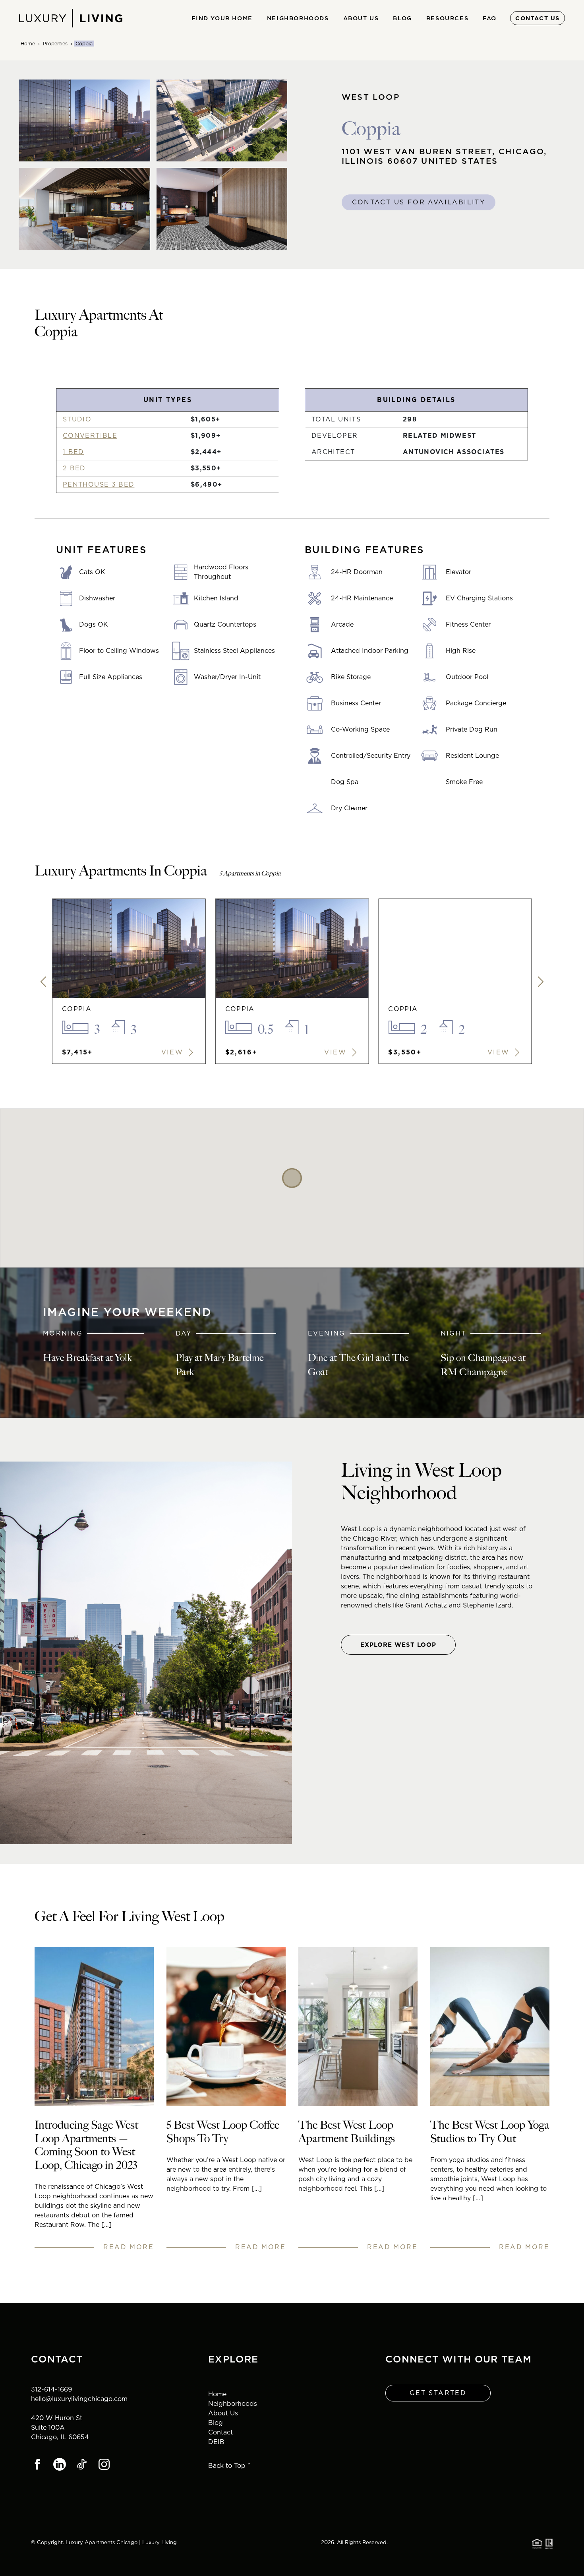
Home (28, 44)
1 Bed (73, 452)
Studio (77, 419)
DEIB (216, 2442)
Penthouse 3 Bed (99, 484)
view (174, 1052)
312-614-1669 (51, 2389)
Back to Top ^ (229, 2466)
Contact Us (538, 18)
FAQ (490, 18)
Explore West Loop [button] (398, 1645)
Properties (55, 44)
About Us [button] (361, 18)
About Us (223, 2413)
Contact (220, 2432)
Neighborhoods (233, 2404)
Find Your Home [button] (222, 18)
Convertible (90, 436)
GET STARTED (438, 2393)
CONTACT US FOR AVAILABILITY (419, 202)
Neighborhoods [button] (298, 18)
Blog (402, 18)
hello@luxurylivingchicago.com (79, 2399)
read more (129, 2247)
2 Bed (74, 468)
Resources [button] (447, 18)
